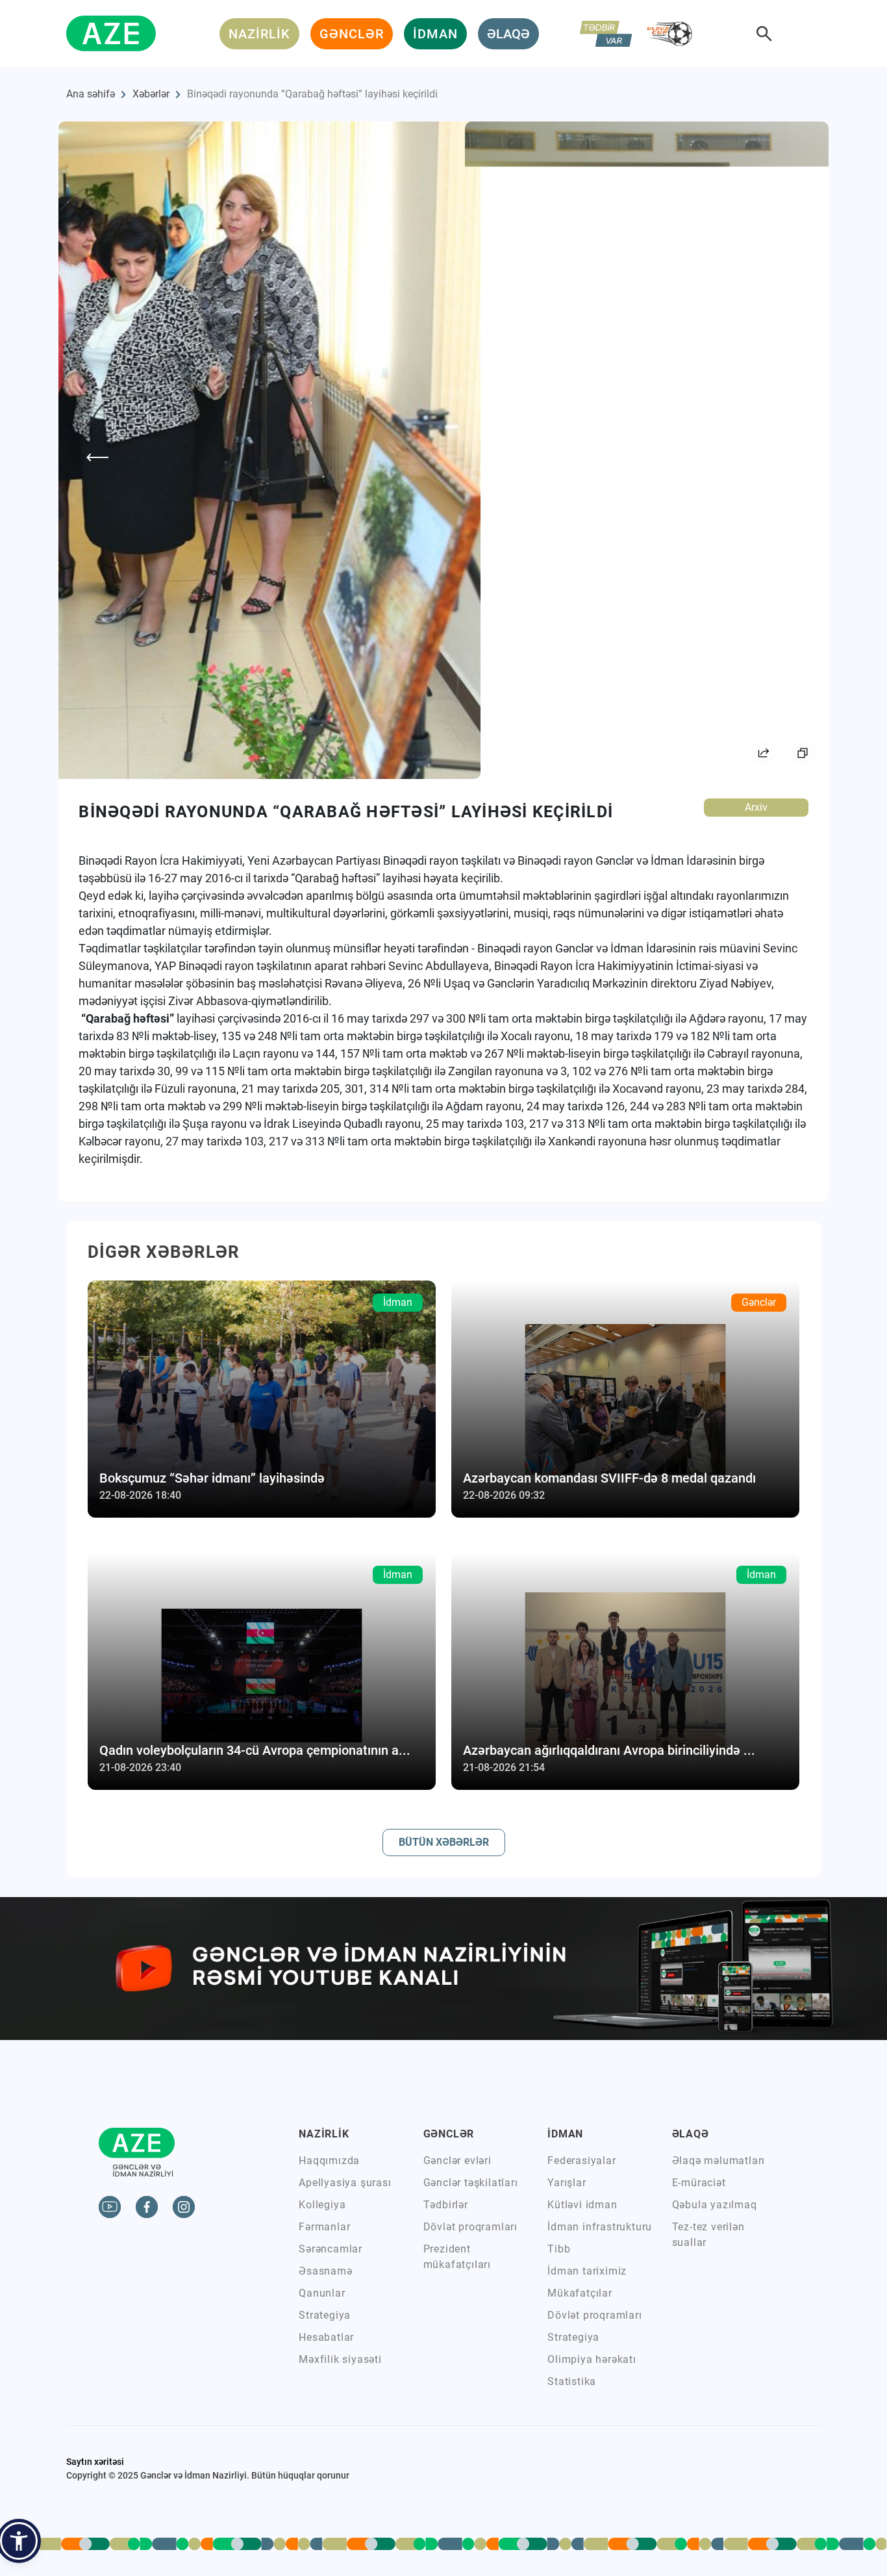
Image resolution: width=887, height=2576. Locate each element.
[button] (19, 2541)
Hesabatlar (326, 2337)
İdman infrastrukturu (600, 2227)
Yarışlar (567, 2183)
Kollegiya (322, 2205)
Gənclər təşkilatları (471, 2183)
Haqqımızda (329, 2161)
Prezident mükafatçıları (457, 2257)
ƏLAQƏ (508, 34)
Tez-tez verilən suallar (708, 2235)
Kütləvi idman (582, 2205)
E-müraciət (699, 2183)
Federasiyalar (581, 2161)
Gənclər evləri (457, 2161)
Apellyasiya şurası (345, 2183)
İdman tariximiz (587, 2271)
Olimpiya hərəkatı (592, 2359)
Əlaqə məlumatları (719, 2161)
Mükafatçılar (580, 2293)
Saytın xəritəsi (95, 2462)
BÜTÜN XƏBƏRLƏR (444, 1842)
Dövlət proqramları (470, 2227)
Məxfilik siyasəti (340, 2359)
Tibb (559, 2249)
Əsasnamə (325, 2271)
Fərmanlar (324, 2227)
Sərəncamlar (331, 2249)
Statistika (572, 2381)
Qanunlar (322, 2293)
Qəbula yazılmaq (715, 2205)
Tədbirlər (446, 2205)
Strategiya (325, 2315)
